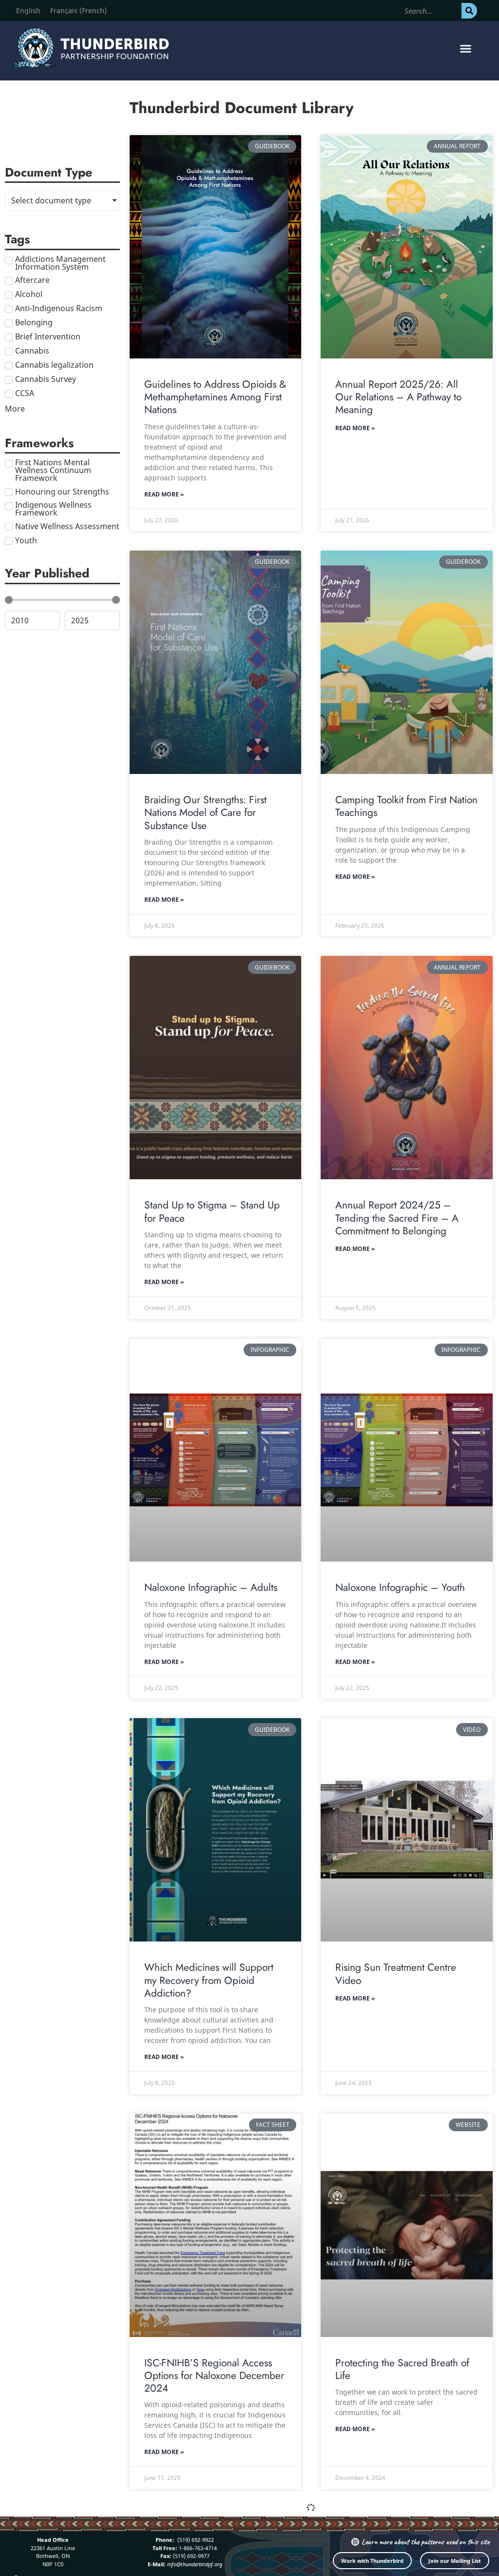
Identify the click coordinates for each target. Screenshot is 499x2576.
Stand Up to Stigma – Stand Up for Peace (212, 1211)
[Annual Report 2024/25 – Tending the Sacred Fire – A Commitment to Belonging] (406, 1068)
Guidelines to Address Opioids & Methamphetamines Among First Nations (215, 397)
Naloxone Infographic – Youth (400, 1587)
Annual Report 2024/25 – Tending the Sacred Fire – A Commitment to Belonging (397, 1218)
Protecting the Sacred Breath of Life (402, 2369)
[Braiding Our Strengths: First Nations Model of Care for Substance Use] (215, 662)
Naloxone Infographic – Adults (211, 1587)
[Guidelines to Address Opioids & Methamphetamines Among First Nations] (215, 247)
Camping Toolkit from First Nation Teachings (406, 806)
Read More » (164, 494)
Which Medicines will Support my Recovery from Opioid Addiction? (209, 1980)
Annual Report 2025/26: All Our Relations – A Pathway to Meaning (398, 397)
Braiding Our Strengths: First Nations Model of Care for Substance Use (205, 813)
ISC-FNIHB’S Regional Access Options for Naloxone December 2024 (214, 2376)
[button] (465, 48)
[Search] (469, 11)
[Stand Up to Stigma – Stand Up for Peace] (215, 1068)
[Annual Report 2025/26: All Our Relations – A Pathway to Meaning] (406, 247)
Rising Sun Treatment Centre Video (396, 1974)
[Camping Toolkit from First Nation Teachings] (406, 662)
